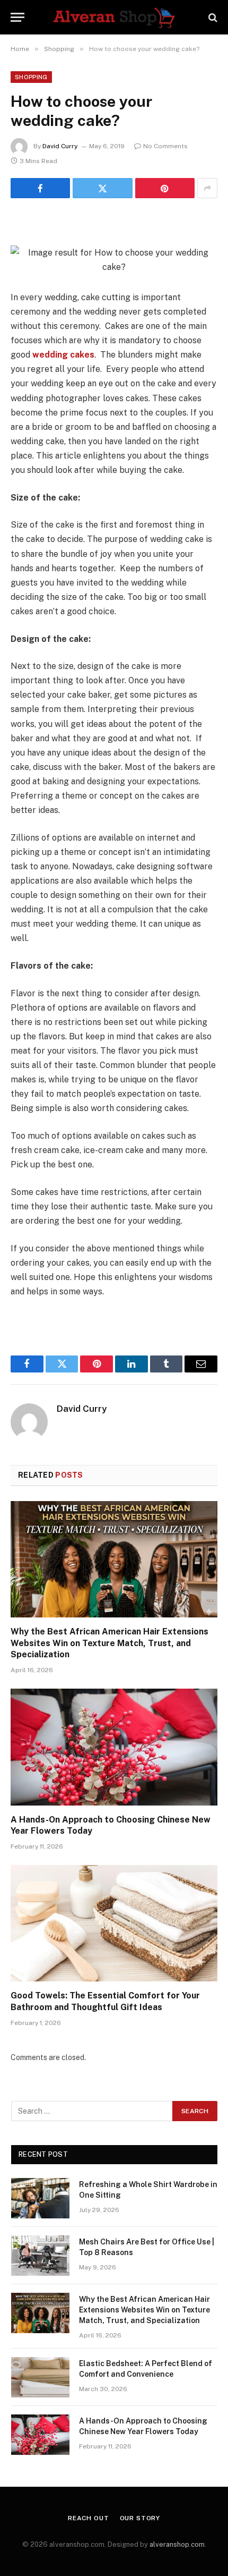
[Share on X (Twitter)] (102, 188)
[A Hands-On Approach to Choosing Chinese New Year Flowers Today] (114, 1747)
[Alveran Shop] (114, 17)
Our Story (140, 2518)
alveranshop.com (177, 2544)
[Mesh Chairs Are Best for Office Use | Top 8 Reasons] (40, 2256)
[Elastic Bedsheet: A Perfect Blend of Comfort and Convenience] (40, 2377)
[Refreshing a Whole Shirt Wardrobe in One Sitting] (40, 2198)
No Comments (165, 146)
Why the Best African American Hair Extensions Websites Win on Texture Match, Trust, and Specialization (109, 1643)
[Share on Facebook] (40, 188)
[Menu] (17, 17)
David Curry (60, 146)
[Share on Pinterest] (165, 188)
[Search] (212, 17)
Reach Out (89, 2518)
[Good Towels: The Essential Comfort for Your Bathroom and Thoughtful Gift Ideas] (114, 1923)
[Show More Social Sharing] (207, 188)
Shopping (31, 77)
